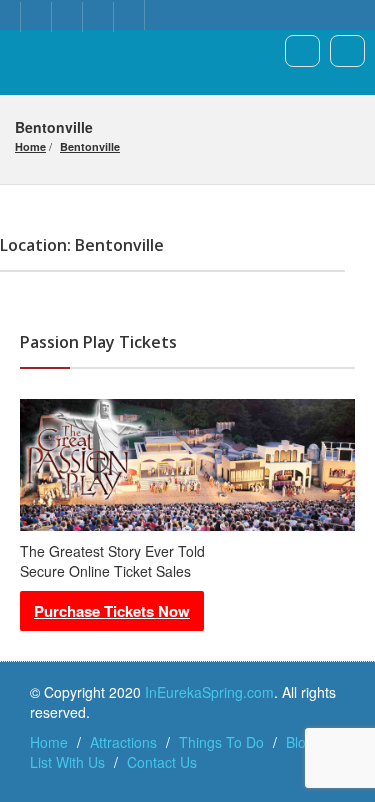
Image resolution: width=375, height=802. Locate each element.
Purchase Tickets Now (112, 611)
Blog (300, 742)
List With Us (67, 762)
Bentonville (90, 146)
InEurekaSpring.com (209, 692)
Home (30, 146)
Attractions (123, 742)
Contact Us (162, 762)
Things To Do (221, 742)
